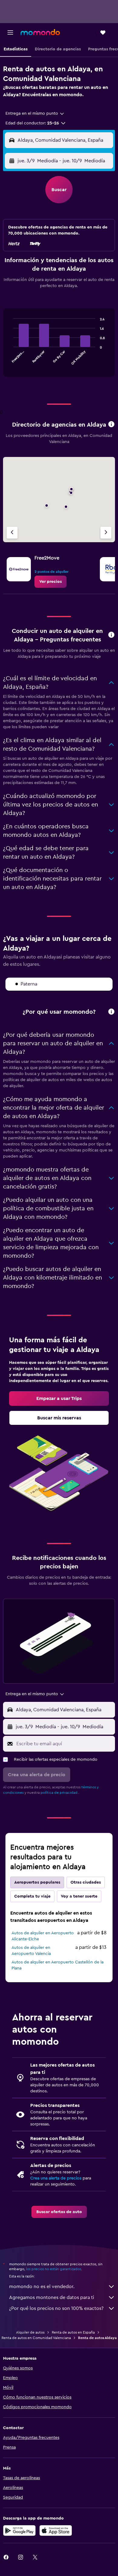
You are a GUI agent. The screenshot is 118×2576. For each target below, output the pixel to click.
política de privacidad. (59, 1793)
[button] (10, 32)
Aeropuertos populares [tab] (37, 1882)
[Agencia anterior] (12, 533)
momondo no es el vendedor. (42, 2287)
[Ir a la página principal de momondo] (40, 32)
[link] (51, 582)
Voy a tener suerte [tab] (79, 1896)
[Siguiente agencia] (106, 533)
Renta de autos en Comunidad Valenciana (36, 2338)
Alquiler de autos (30, 2332)
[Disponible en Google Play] (19, 2530)
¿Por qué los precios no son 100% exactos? (56, 2308)
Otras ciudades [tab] (86, 1882)
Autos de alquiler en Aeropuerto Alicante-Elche (43, 1936)
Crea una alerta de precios (56, 2178)
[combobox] (35, 113)
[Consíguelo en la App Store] (56, 2530)
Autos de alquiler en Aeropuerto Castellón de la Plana (57, 1965)
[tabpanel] (59, 345)
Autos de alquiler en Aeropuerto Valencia (31, 1951)
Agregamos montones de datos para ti (52, 2297)
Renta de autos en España (73, 2332)
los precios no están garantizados (54, 2269)
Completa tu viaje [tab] (32, 1896)
